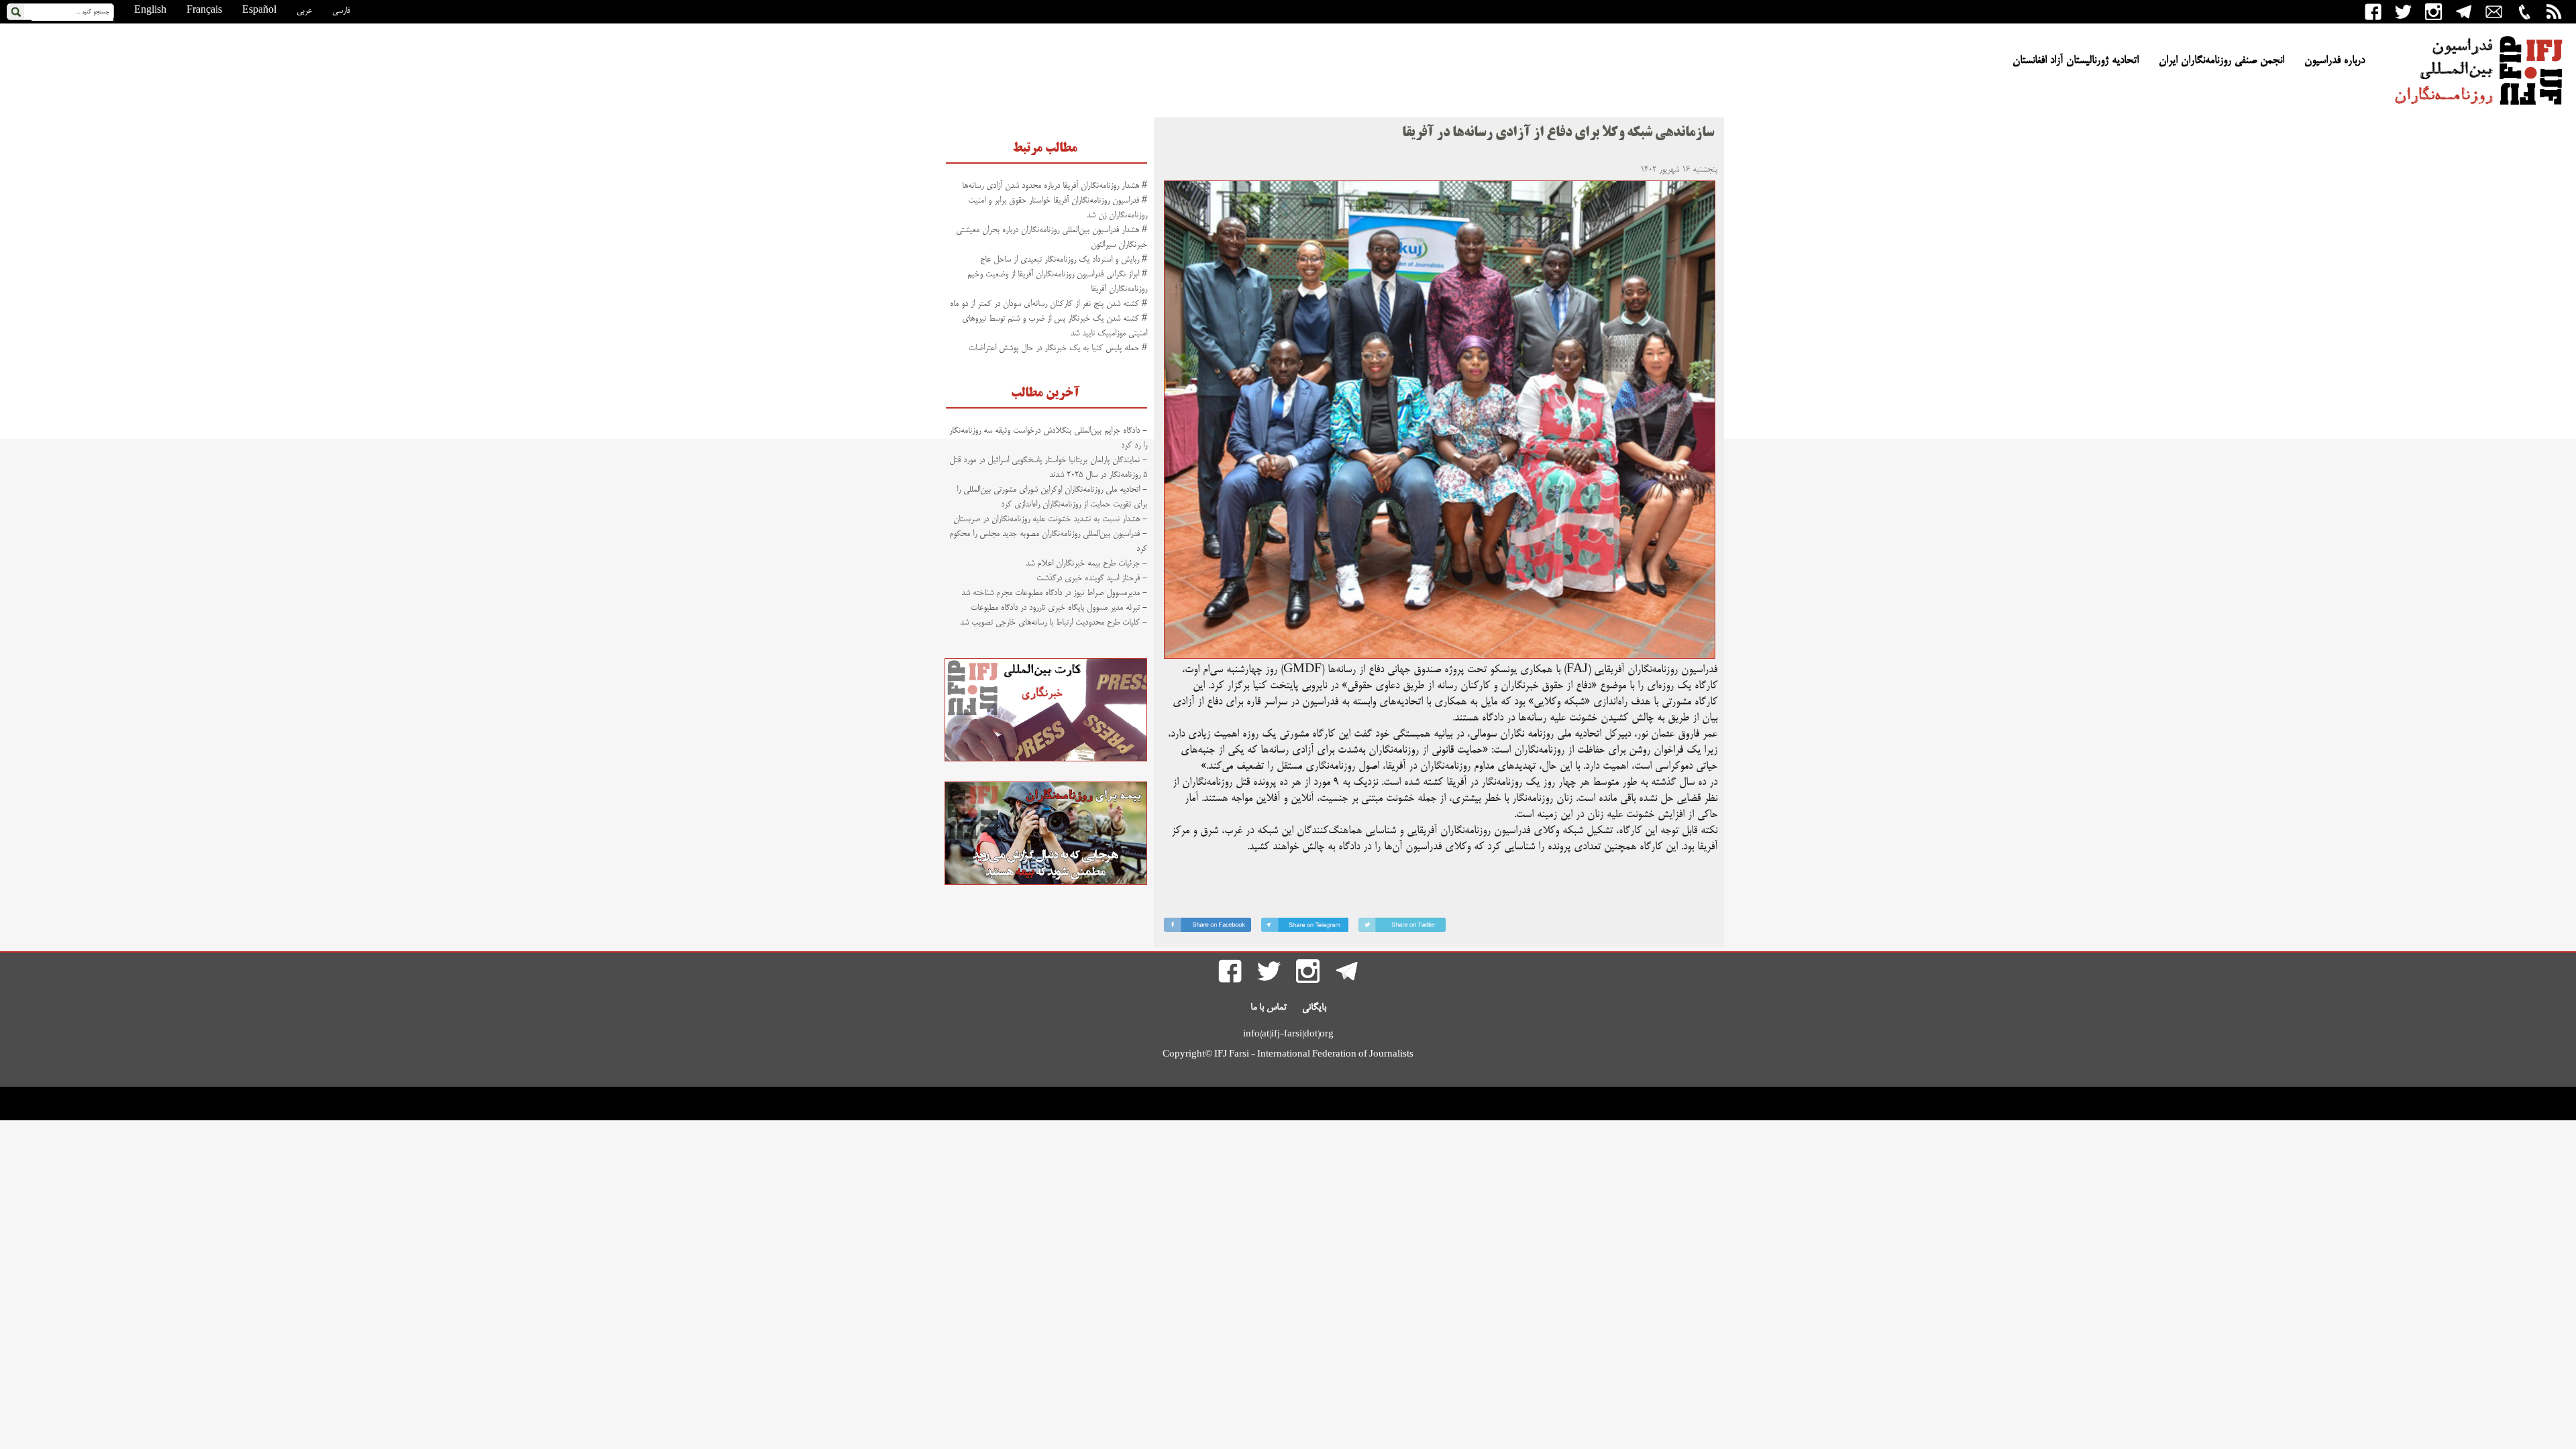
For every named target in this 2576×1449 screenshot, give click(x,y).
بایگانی (1314, 1008)
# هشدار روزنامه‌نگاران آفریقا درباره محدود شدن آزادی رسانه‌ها (1055, 186)
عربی (304, 11)
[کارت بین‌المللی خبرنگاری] (1046, 759)
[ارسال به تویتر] (1402, 927)
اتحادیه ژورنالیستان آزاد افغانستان (2076, 61)
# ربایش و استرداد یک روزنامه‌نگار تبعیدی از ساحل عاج (1064, 260)
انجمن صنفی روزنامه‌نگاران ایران (2221, 61)
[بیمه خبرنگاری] (1046, 883)
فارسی (341, 11)
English (150, 11)
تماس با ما (1269, 1008)
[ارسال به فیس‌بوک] (1207, 927)
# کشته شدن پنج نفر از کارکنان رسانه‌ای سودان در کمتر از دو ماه (1049, 304)
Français (204, 11)
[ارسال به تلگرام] (1305, 927)
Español (259, 11)
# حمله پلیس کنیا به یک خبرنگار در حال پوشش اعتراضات (1058, 348)
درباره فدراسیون (2334, 61)
